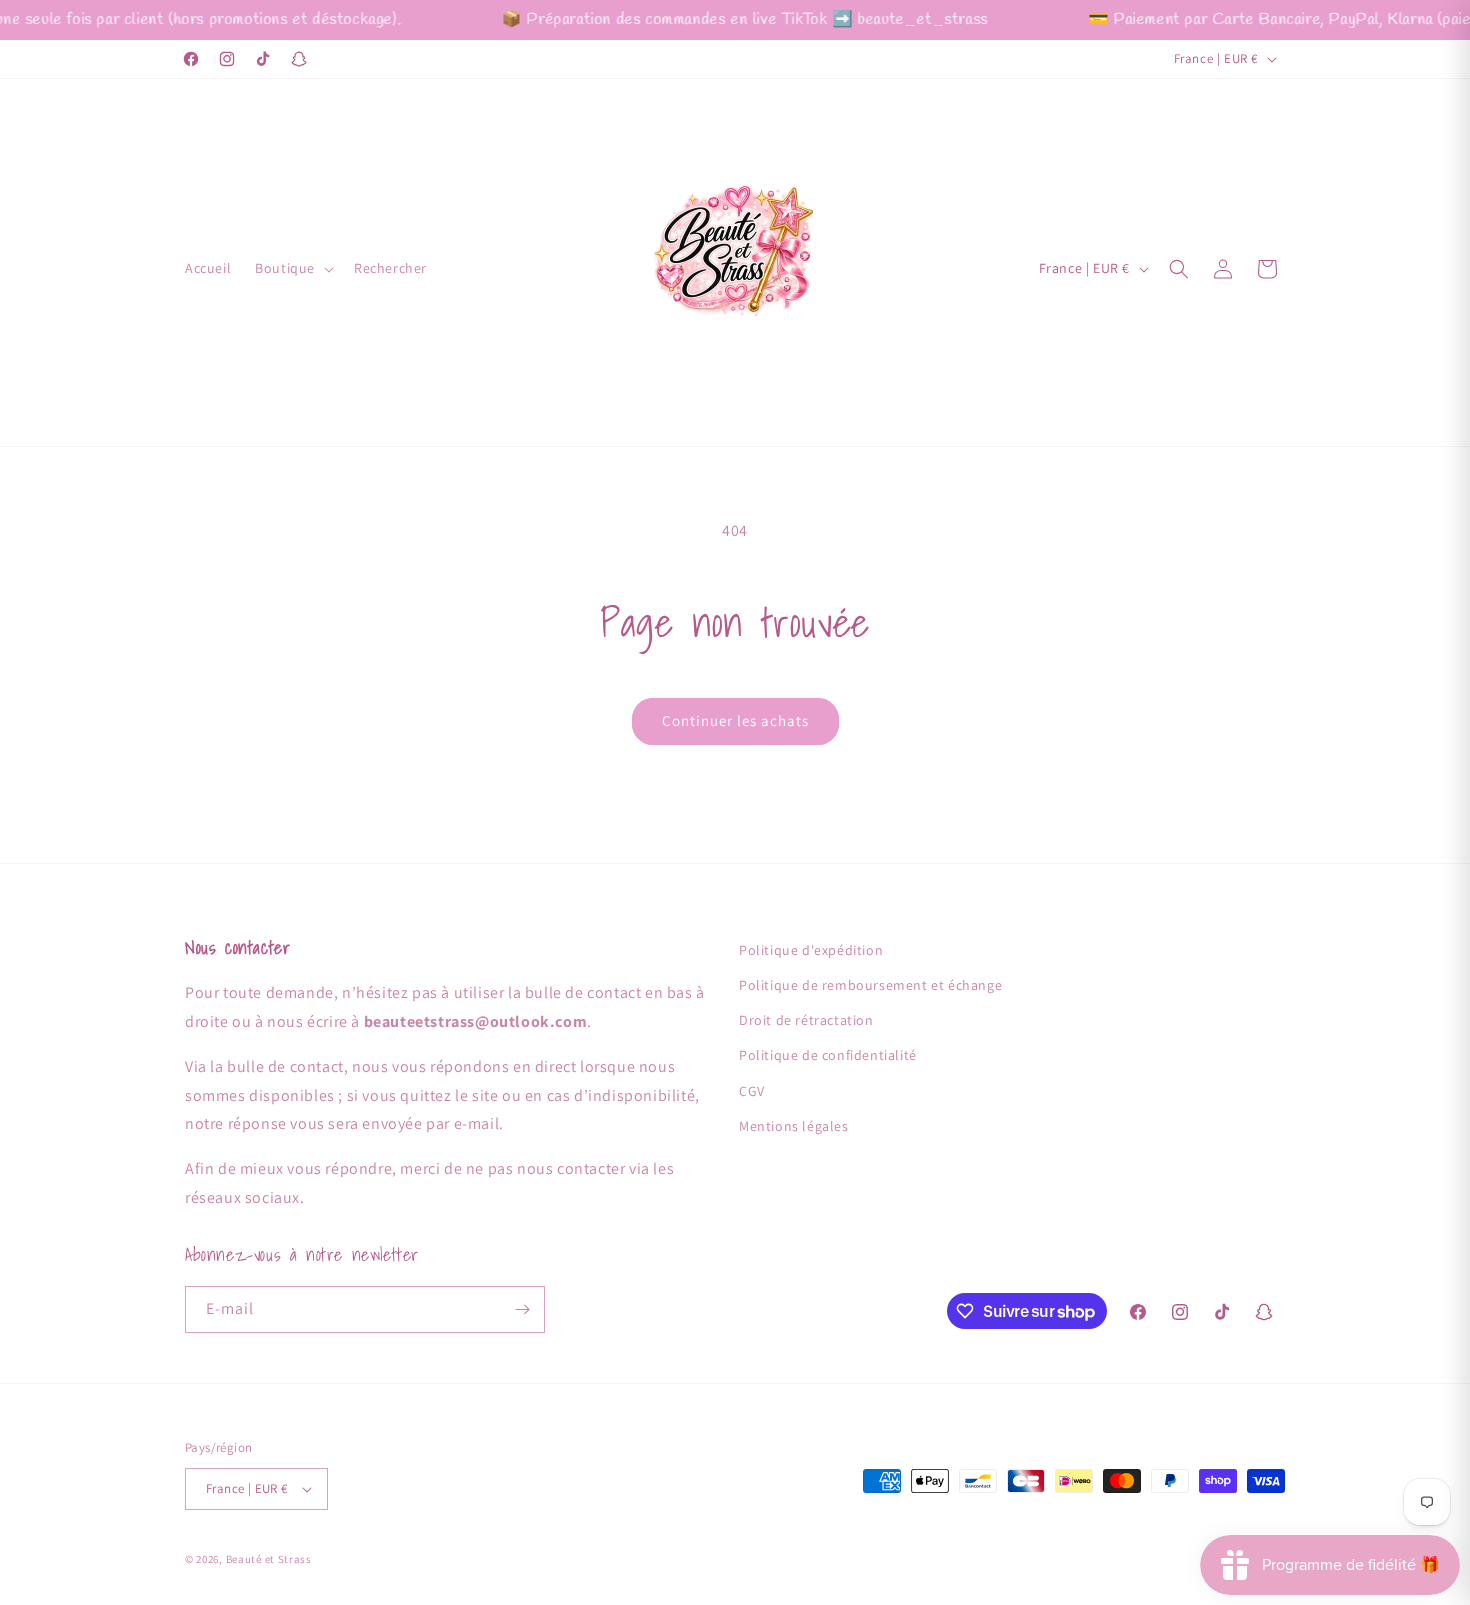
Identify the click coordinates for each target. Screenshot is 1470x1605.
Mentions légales (794, 1126)
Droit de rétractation (806, 1020)
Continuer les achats (735, 720)
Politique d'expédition (811, 950)
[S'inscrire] (522, 1309)
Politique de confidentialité (828, 1055)
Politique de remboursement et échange (870, 985)
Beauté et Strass (269, 1559)
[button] (292, 268)
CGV (752, 1091)
